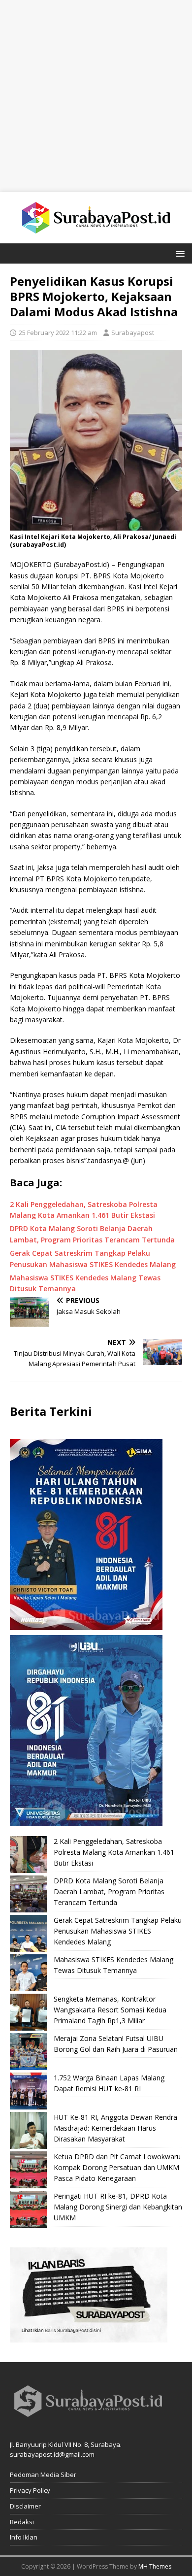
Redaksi (22, 2522)
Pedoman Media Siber (43, 2475)
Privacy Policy (30, 2490)
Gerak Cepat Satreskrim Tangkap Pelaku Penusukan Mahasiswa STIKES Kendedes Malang (118, 1931)
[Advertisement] (96, 96)
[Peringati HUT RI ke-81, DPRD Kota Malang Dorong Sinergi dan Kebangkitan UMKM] (28, 2209)
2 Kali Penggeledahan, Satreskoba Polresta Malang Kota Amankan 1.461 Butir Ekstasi (114, 1852)
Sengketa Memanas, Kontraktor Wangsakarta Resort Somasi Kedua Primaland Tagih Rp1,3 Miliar (110, 2010)
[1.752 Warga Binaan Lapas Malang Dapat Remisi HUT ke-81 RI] (28, 2091)
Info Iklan (24, 2537)
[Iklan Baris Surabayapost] (89, 2336)
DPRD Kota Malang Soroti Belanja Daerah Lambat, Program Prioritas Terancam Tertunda (109, 1892)
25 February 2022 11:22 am (58, 333)
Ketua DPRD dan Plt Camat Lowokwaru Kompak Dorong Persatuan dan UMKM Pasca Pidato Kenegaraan (117, 2168)
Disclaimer (25, 2506)
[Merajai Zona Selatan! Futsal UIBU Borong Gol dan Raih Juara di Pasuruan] (28, 2052)
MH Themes (155, 2566)
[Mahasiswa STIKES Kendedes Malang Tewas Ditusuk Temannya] (28, 1973)
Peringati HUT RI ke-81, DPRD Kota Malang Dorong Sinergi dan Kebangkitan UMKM (118, 2207)
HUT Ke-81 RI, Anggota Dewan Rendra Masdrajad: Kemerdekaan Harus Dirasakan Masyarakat (115, 2128)
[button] (178, 253)
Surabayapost (133, 333)
